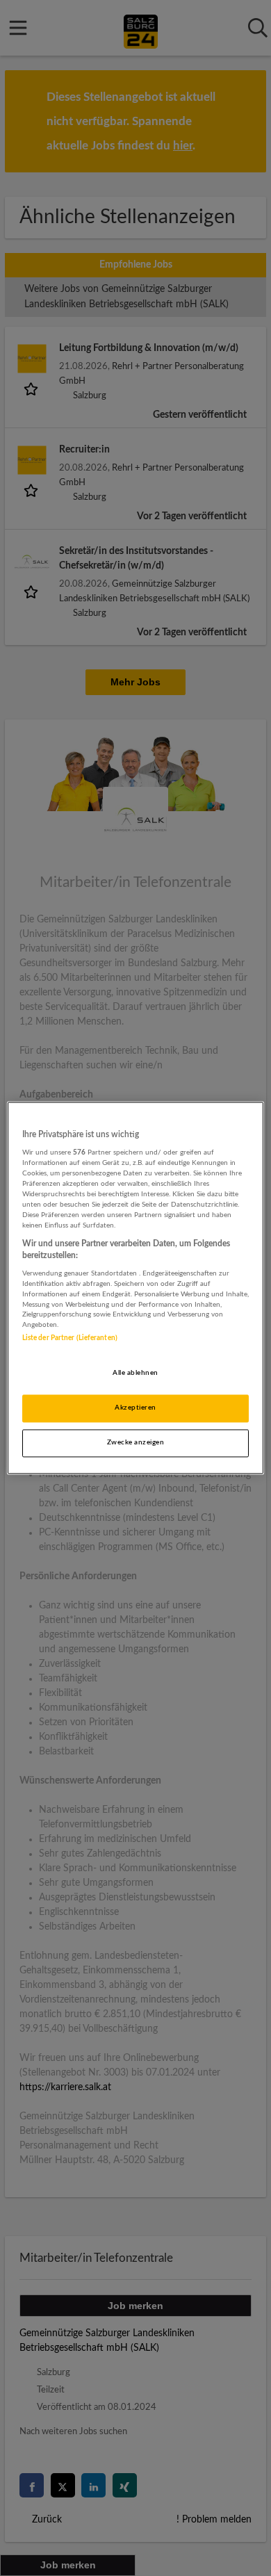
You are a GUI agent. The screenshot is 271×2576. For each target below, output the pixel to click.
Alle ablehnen (135, 1373)
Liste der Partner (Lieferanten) (70, 1339)
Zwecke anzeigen (135, 1443)
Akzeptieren (135, 1408)
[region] (136, 1288)
